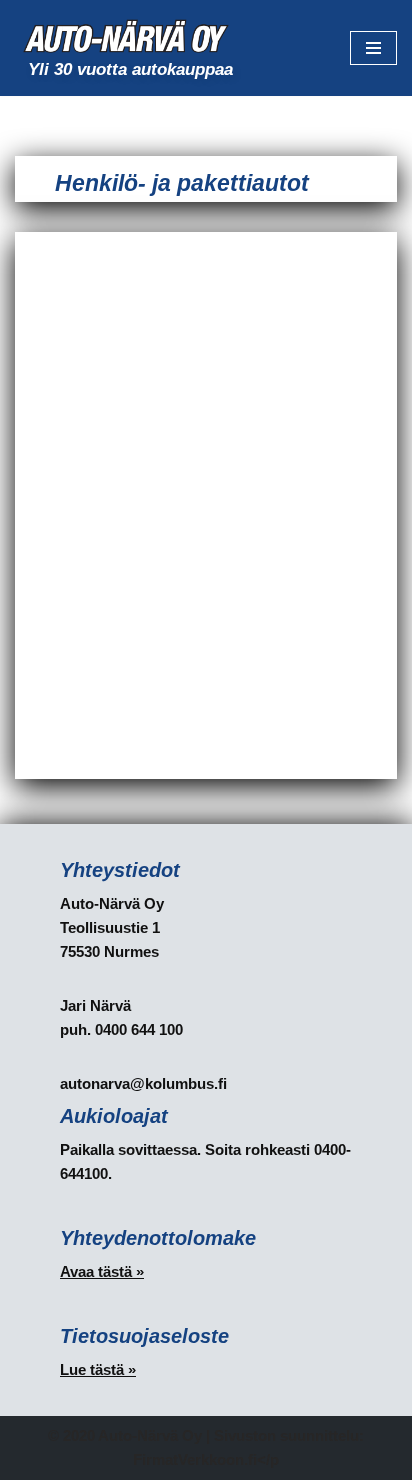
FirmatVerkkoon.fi (195, 1459)
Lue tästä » (98, 1369)
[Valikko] (373, 48)
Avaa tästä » (102, 1271)
